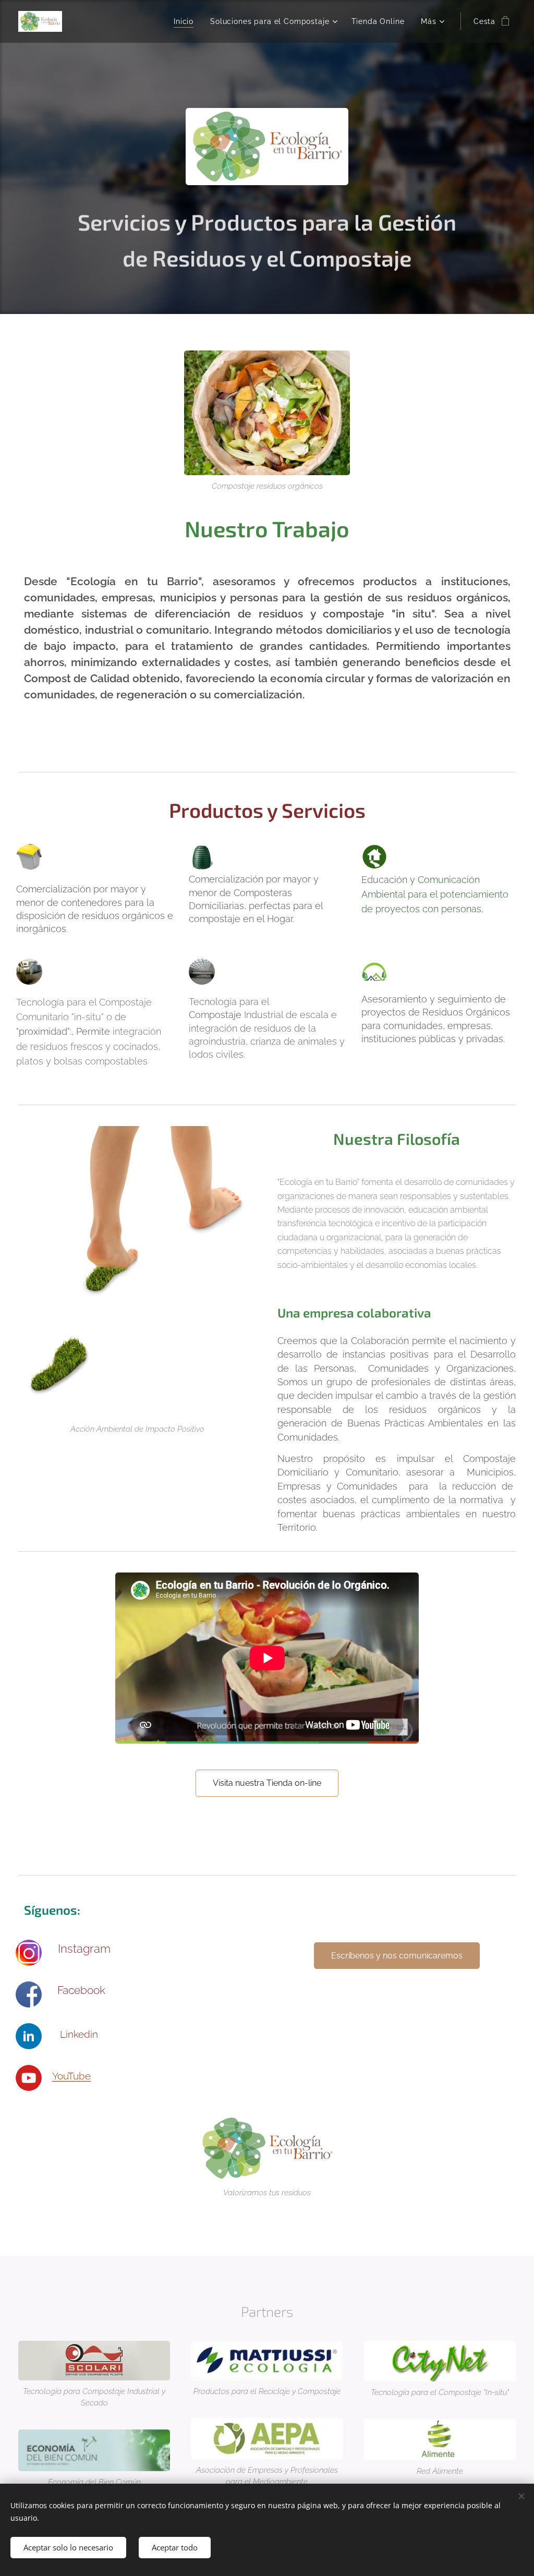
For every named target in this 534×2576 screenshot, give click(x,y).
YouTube (71, 2076)
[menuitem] (186, 21)
